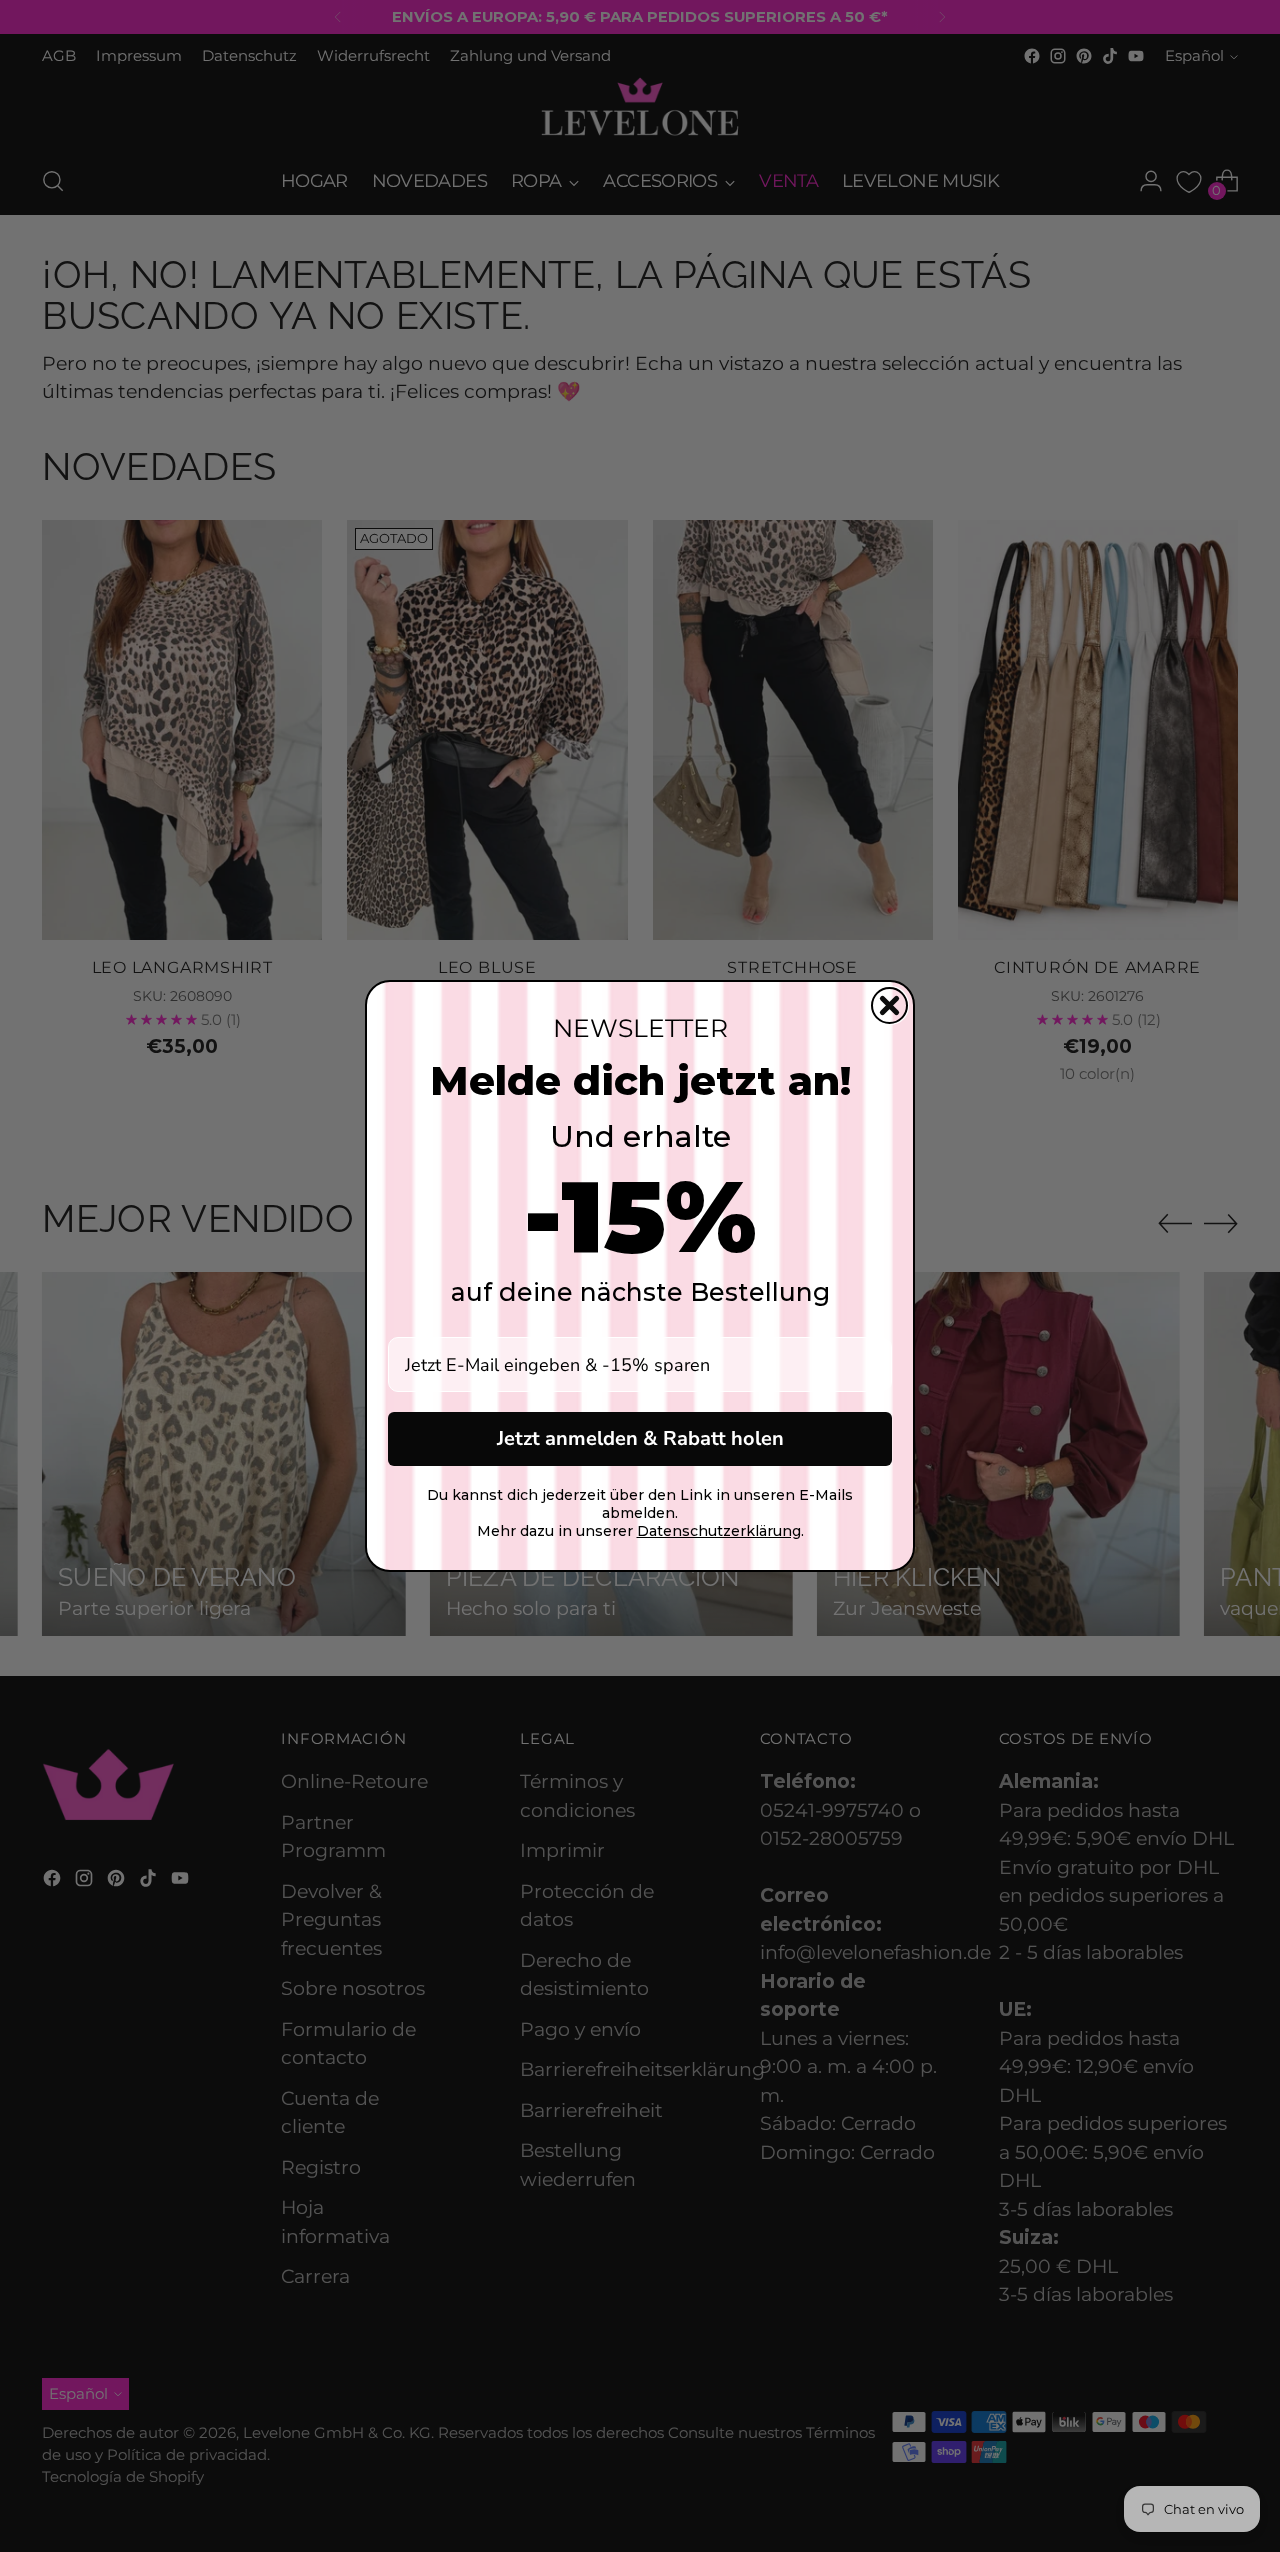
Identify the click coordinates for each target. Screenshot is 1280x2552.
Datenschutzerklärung (719, 1531)
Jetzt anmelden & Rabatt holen (640, 1438)
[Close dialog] (889, 1005)
